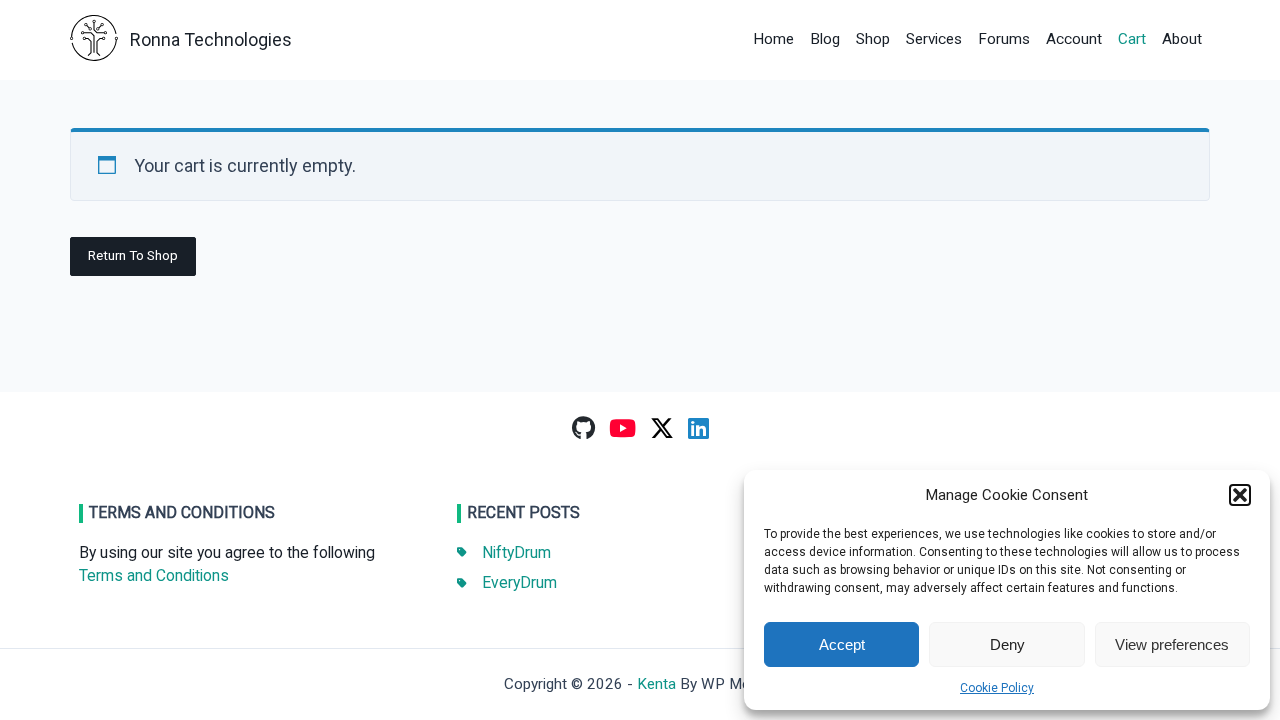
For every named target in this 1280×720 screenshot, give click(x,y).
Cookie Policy (997, 688)
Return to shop (133, 255)
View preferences (1172, 644)
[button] (1240, 495)
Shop (873, 39)
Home (773, 39)
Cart (1132, 39)
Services (934, 39)
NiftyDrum (516, 552)
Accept (842, 644)
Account (1074, 39)
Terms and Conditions (154, 575)
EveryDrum (519, 582)
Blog (825, 39)
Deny (1007, 644)
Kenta (656, 684)
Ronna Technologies (211, 39)
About (1182, 39)
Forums (1004, 39)
